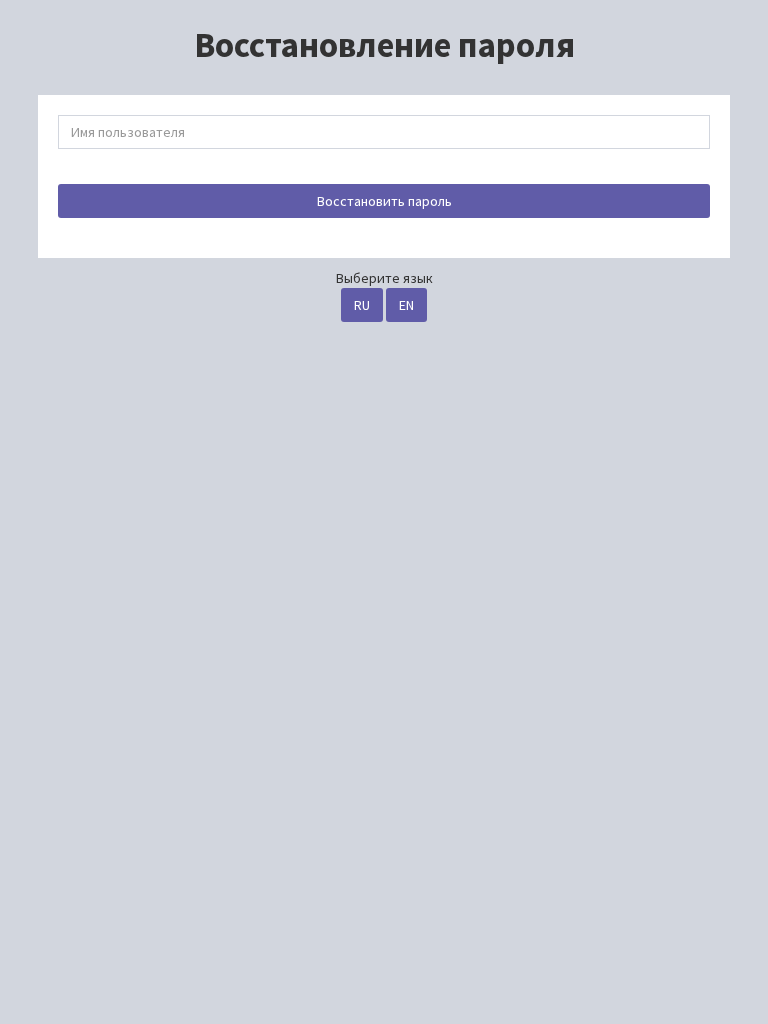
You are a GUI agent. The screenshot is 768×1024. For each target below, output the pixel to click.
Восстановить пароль (384, 201)
